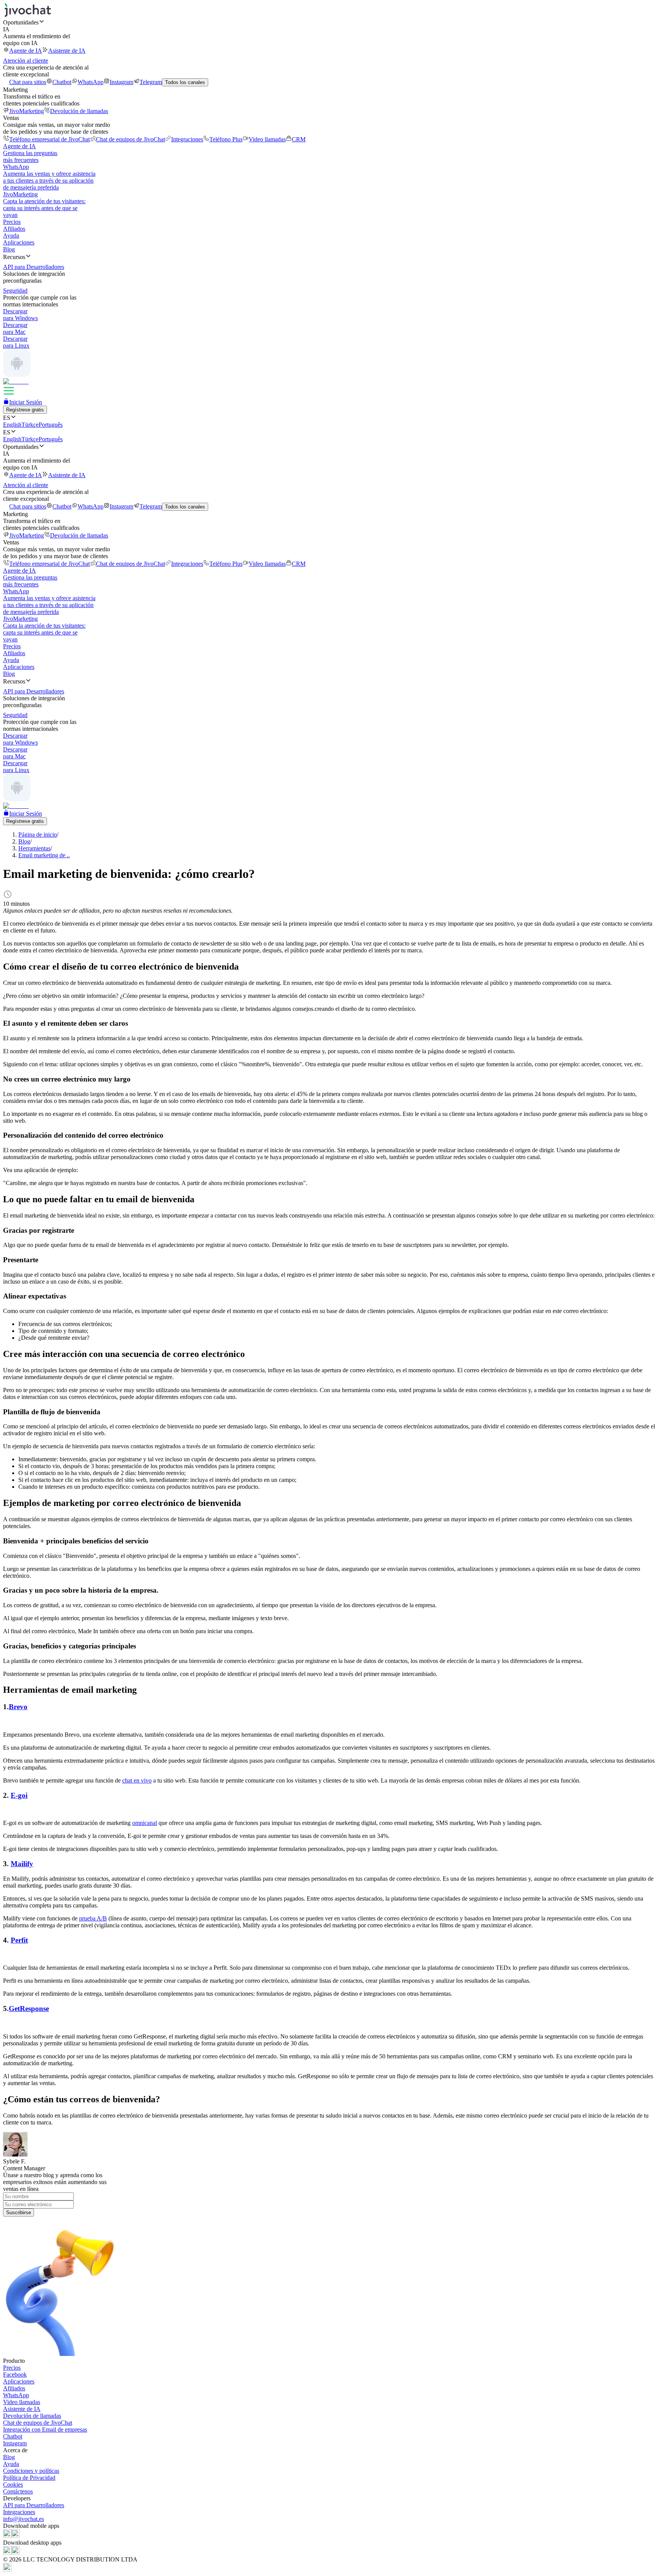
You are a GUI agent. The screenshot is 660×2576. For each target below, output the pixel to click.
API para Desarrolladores (34, 2505)
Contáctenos (18, 2491)
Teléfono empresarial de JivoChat (49, 139)
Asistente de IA (67, 51)
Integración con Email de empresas (45, 2429)
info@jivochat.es (23, 2519)
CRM (299, 139)
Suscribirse (19, 2213)
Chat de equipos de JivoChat (130, 139)
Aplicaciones (19, 242)
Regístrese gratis (25, 410)
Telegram (151, 82)
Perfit (19, 1940)
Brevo (18, 1707)
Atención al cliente (26, 61)
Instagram (121, 82)
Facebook (15, 2374)
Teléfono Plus (226, 139)
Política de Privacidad (29, 2478)
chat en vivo (137, 1780)
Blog (9, 249)
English (12, 425)
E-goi (19, 1795)
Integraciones (187, 139)
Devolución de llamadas (79, 111)
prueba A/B (93, 1918)
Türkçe (30, 425)
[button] (330, 22)
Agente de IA (26, 51)
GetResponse (29, 2009)
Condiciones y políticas (31, 2471)
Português (51, 425)
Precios (12, 222)
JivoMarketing (27, 111)
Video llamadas (267, 139)
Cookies (13, 2485)
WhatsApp (91, 82)
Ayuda (11, 236)
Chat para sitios (28, 82)
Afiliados (14, 229)
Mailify (22, 1864)
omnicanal (145, 1823)
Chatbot (62, 82)
